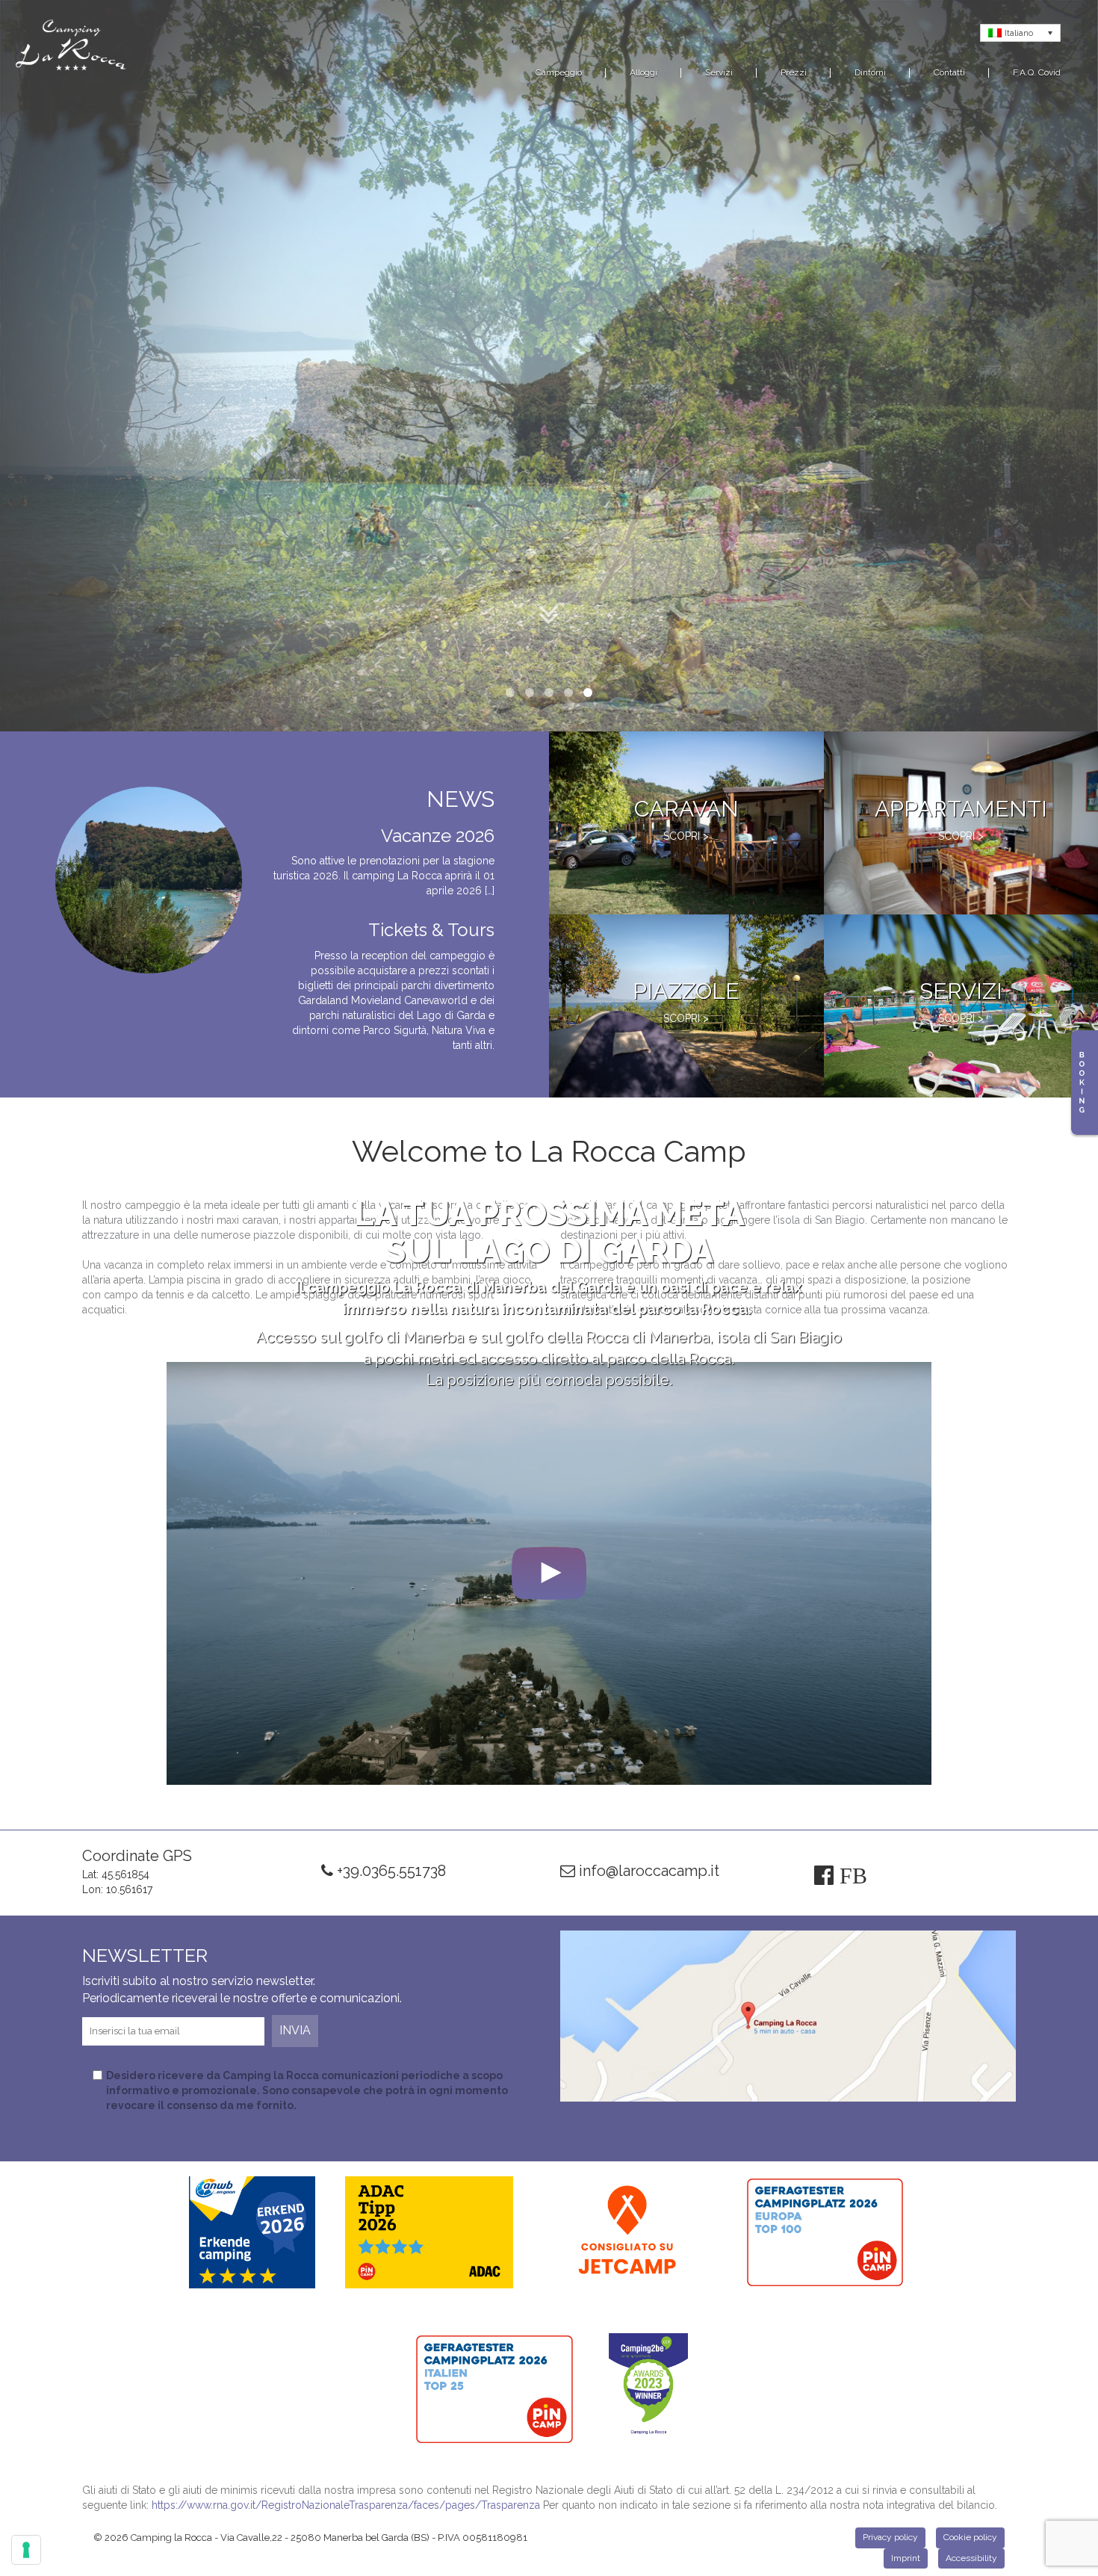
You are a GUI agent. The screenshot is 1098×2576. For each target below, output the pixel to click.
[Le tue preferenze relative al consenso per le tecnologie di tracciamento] (26, 2550)
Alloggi (643, 72)
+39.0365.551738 (390, 1871)
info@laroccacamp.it (647, 1871)
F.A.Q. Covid (1037, 72)
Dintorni (870, 72)
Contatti (949, 72)
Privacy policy (890, 2537)
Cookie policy (970, 2537)
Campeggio (559, 72)
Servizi (719, 72)
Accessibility (971, 2558)
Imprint (906, 2558)
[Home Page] (71, 48)
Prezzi (794, 72)
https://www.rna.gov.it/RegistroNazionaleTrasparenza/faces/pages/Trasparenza (346, 2505)
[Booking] (1085, 1083)
